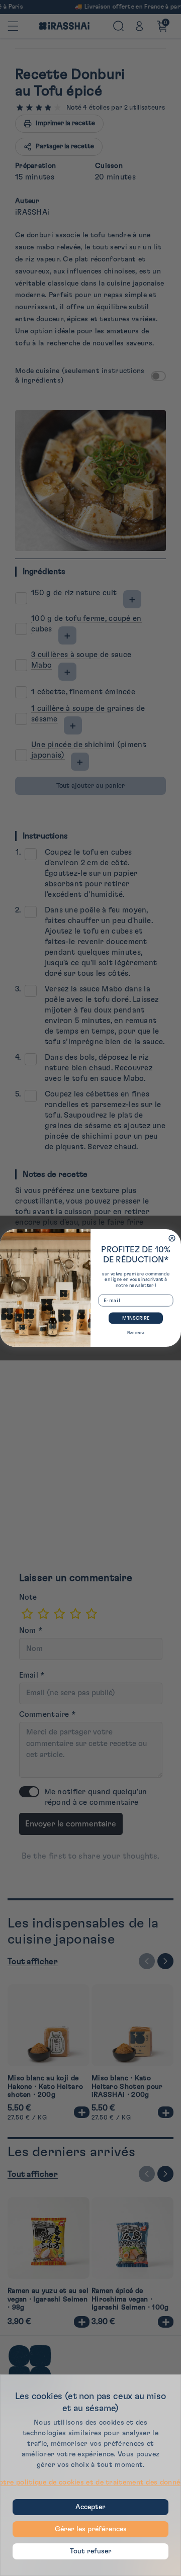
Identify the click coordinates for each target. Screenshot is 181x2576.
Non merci (136, 1332)
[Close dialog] (172, 1238)
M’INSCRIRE (136, 1318)
